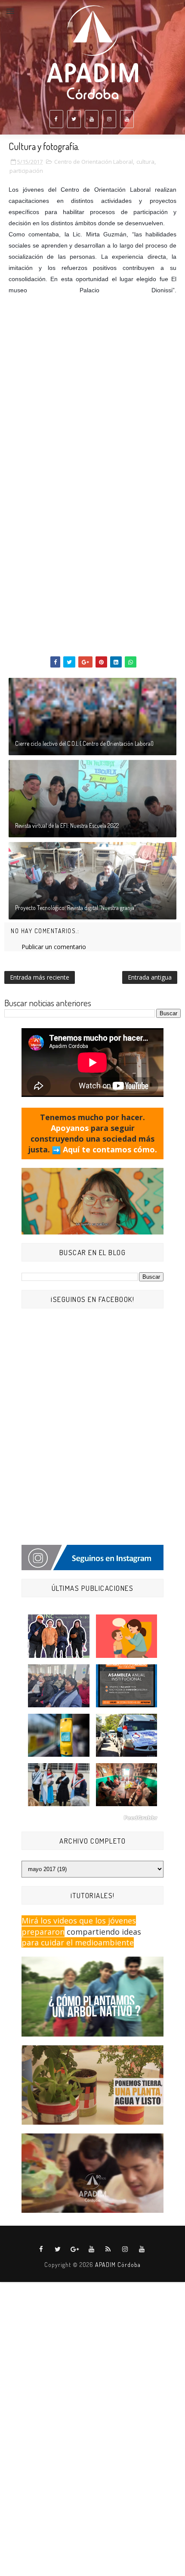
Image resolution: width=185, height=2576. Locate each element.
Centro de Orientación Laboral (94, 162)
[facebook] (56, 119)
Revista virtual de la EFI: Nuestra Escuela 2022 (67, 825)
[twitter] (74, 119)
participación (26, 171)
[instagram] (109, 119)
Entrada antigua (150, 977)
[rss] (108, 2249)
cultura (145, 162)
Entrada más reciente (40, 977)
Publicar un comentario (54, 947)
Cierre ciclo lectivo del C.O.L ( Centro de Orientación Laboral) (84, 743)
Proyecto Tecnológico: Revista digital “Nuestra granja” (76, 908)
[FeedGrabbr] (92, 1818)
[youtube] (92, 119)
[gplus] (75, 2249)
